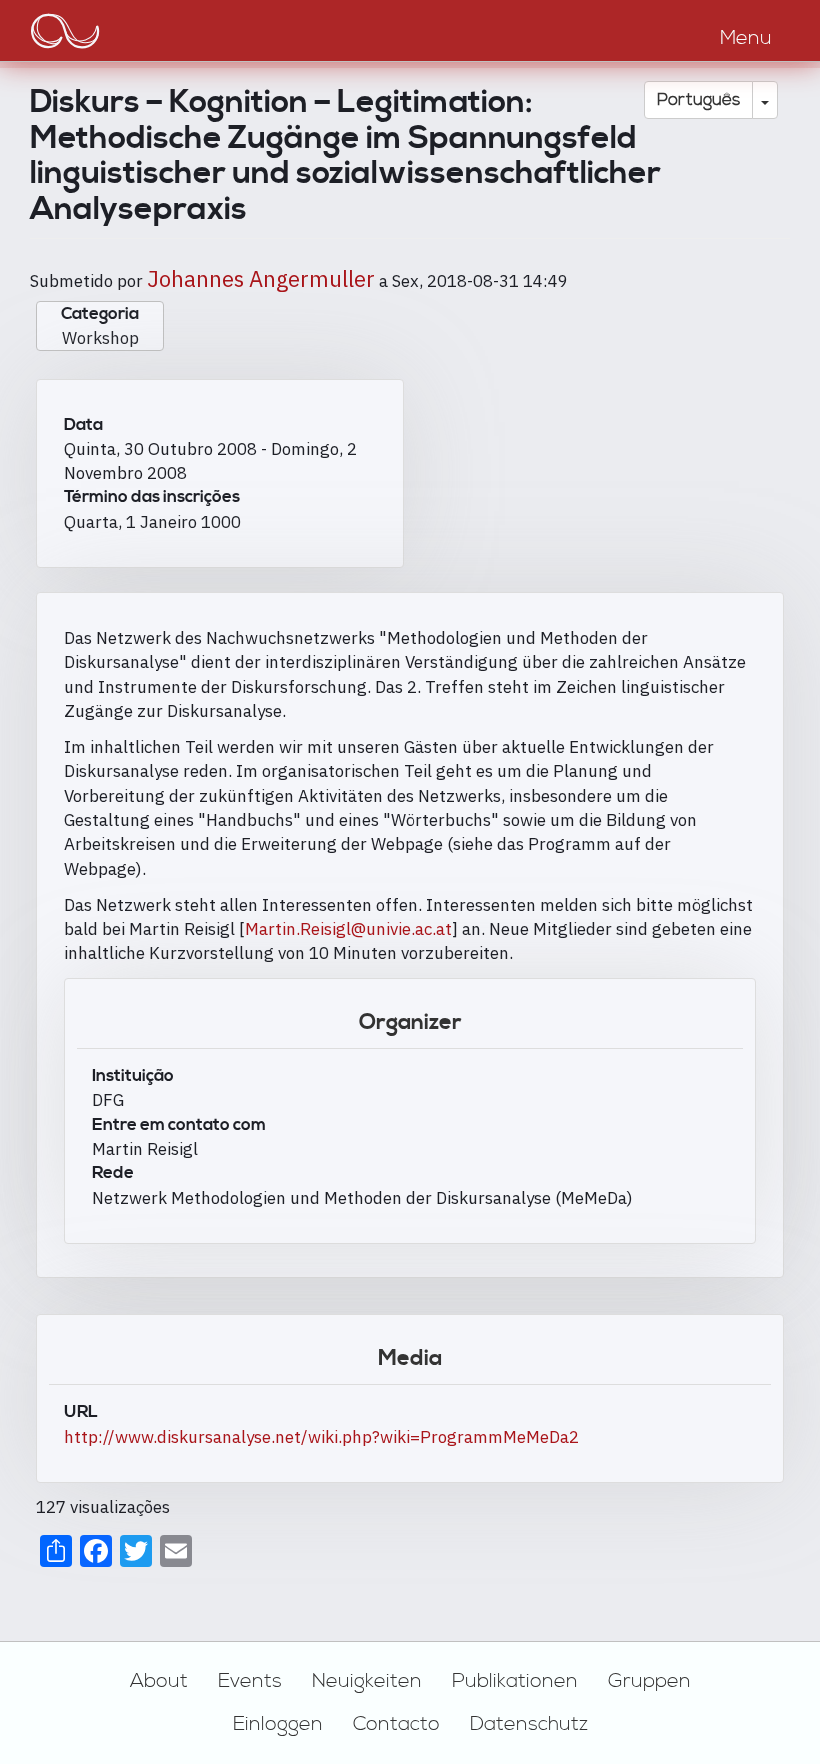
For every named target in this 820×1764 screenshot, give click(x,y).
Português (698, 100)
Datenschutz (529, 1724)
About (159, 1681)
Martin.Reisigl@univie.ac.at (348, 929)
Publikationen (515, 1681)
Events (250, 1681)
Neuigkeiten (367, 1681)
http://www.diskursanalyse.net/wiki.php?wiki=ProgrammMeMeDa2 (321, 1437)
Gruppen (649, 1681)
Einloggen (278, 1724)
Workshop (100, 338)
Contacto (396, 1724)
